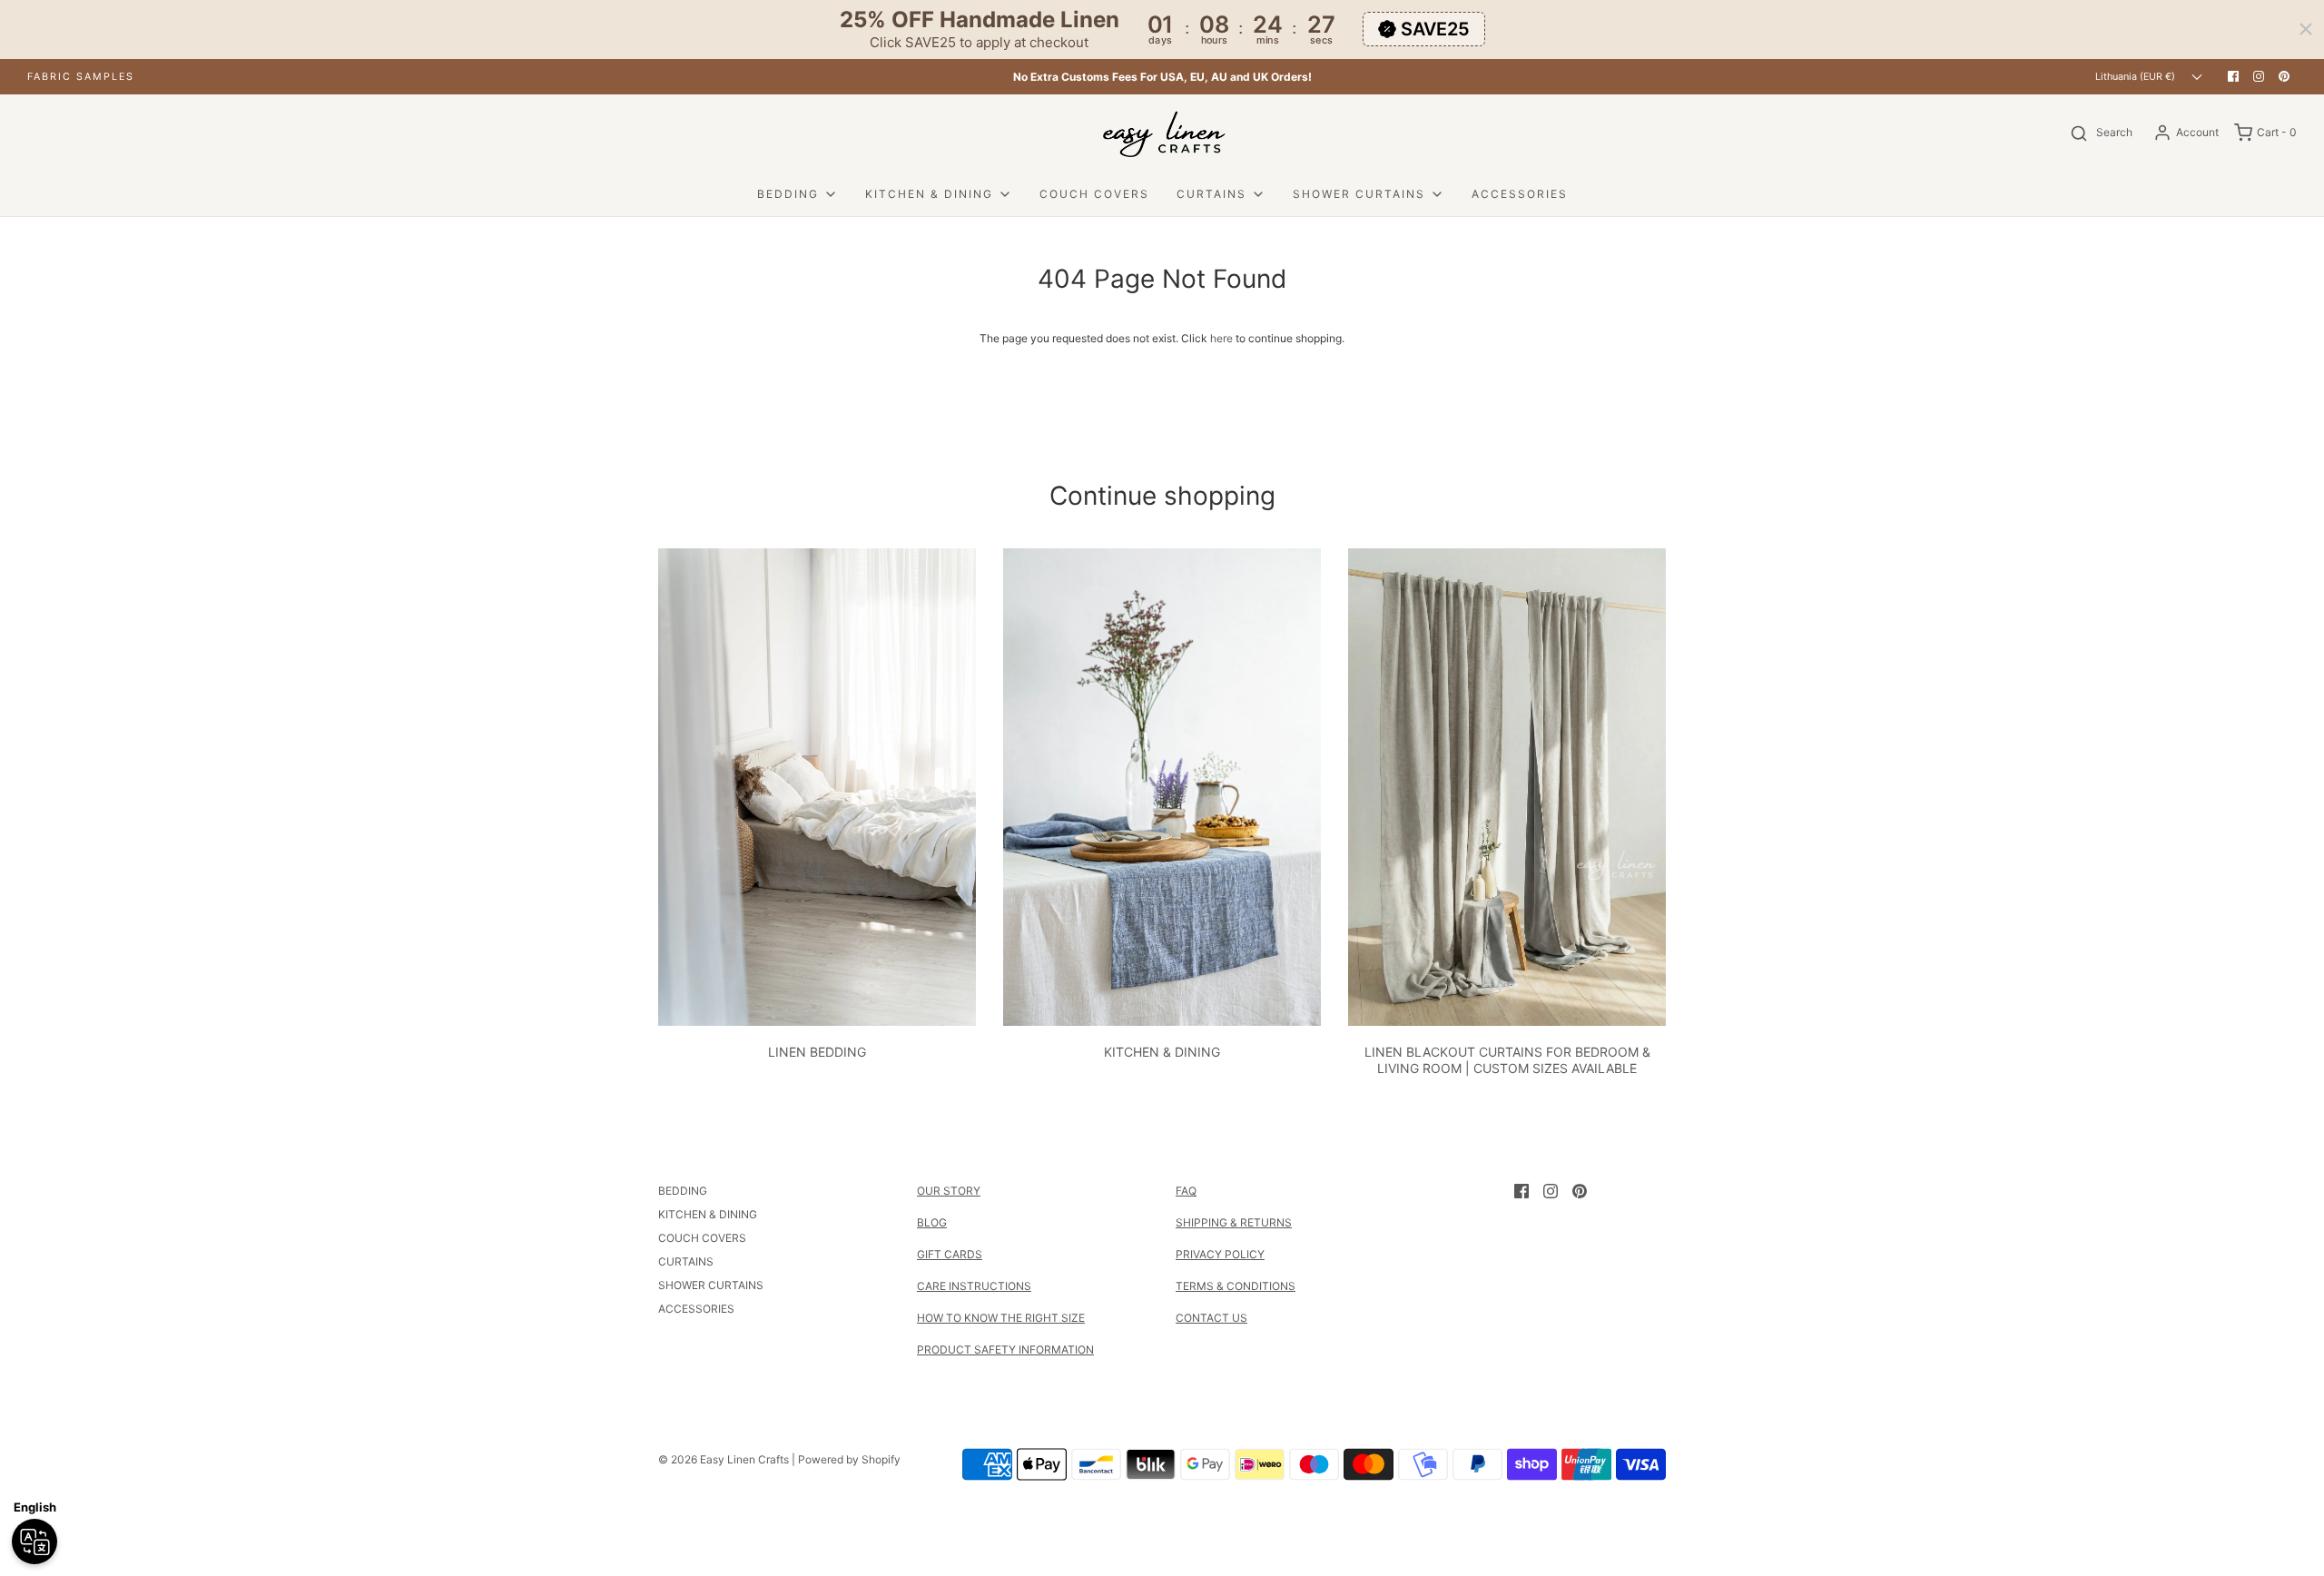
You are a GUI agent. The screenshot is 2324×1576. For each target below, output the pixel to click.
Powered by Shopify (849, 1459)
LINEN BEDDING (817, 1052)
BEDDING (683, 1191)
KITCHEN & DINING (1162, 1052)
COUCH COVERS (1094, 194)
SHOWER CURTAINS (711, 1285)
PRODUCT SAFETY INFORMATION (1005, 1349)
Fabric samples (81, 77)
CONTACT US (1211, 1318)
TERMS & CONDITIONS (1236, 1286)
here (1221, 338)
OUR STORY (949, 1191)
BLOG (932, 1222)
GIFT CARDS (950, 1254)
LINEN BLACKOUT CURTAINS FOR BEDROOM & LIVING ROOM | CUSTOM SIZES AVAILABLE (1507, 1060)
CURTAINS (686, 1261)
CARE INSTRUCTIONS (974, 1286)
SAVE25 (1435, 29)
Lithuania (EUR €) (2137, 77)
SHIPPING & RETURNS (1234, 1222)
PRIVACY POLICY (1220, 1254)
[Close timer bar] (2306, 29)
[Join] (1989, 1431)
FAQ (1186, 1191)
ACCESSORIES (1520, 194)
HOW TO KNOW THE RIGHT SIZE (1001, 1318)
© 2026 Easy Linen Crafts (724, 1459)
